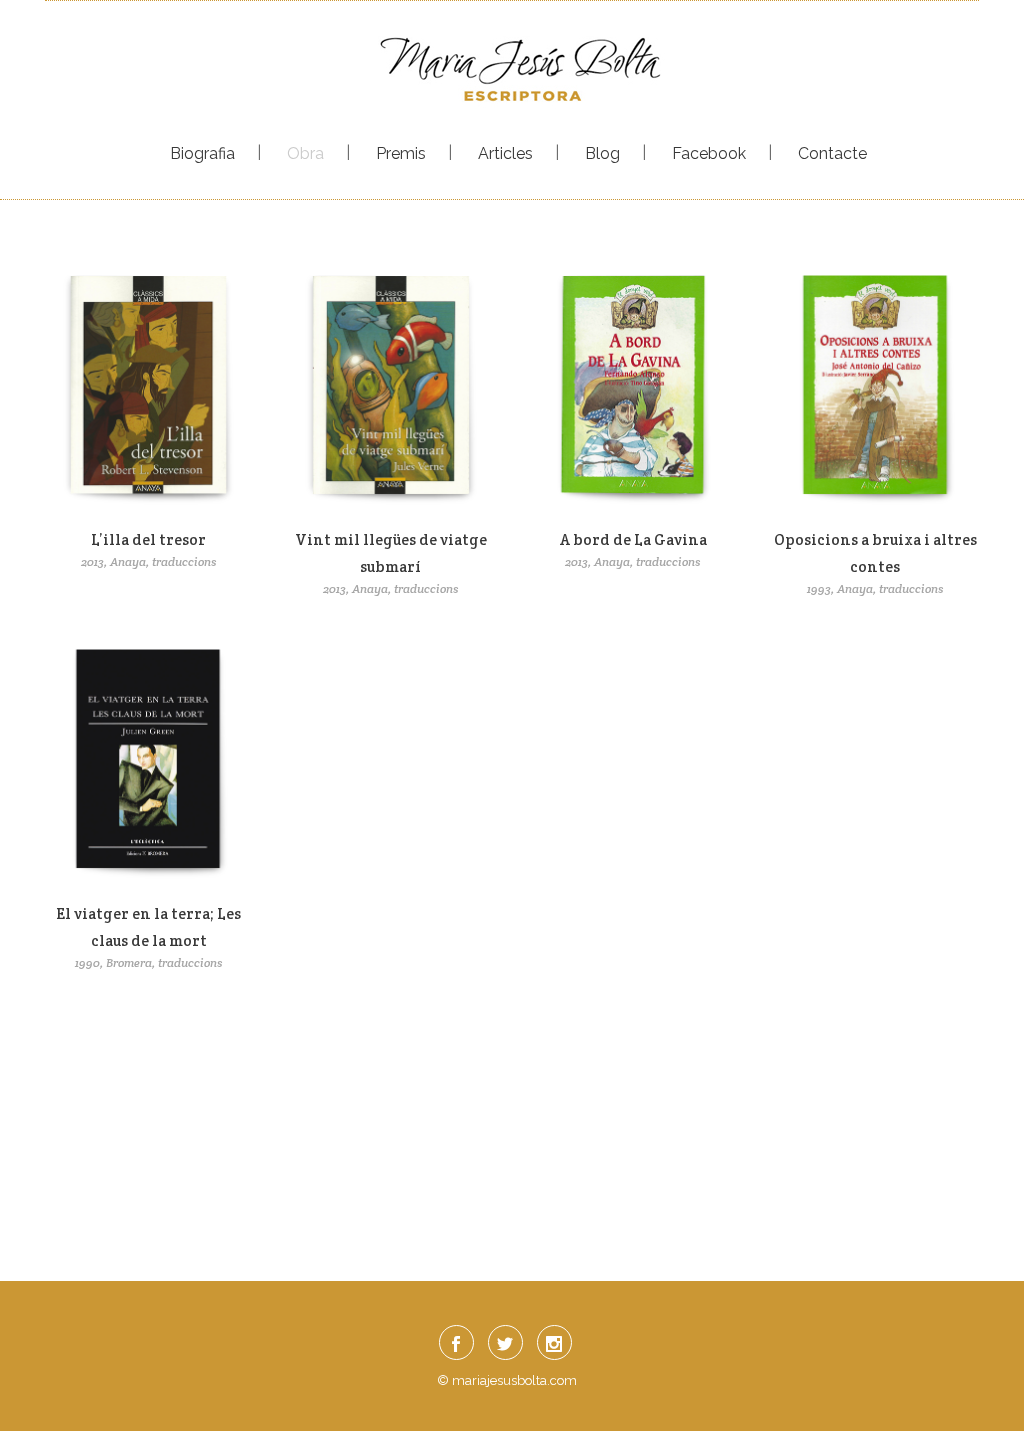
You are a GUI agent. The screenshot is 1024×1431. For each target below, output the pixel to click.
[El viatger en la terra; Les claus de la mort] (149, 766)
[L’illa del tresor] (149, 391)
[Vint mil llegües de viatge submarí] (391, 391)
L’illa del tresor (148, 539)
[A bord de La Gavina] (633, 391)
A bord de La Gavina (633, 539)
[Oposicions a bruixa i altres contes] (875, 391)
